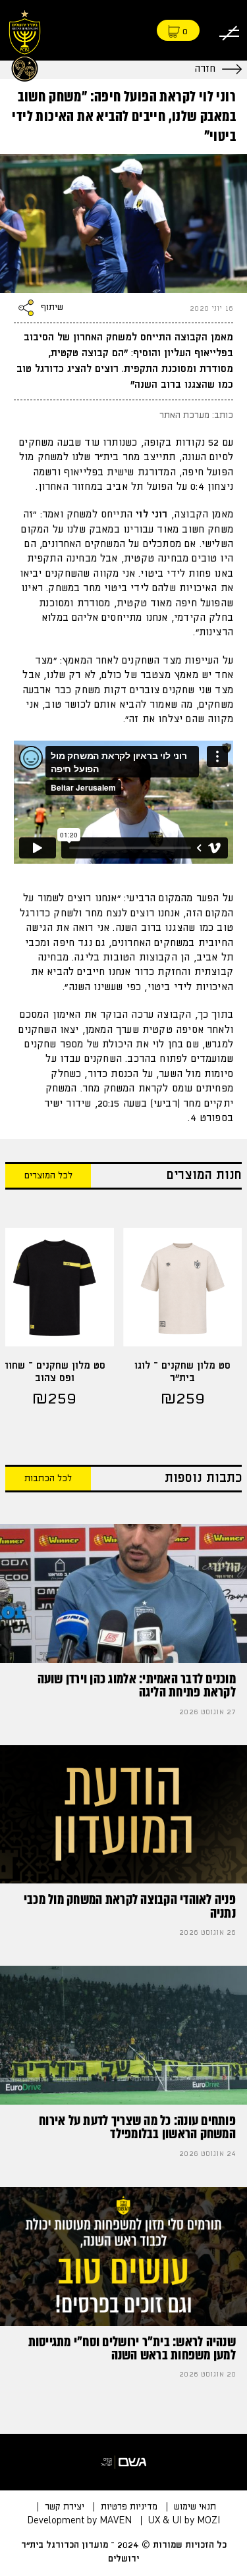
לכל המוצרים (48, 1176)
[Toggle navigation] (229, 31)
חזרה (205, 69)
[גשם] (124, 2462)
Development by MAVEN (79, 2521)
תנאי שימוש (195, 2507)
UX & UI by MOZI (184, 2521)
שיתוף (52, 307)
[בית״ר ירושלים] (25, 44)
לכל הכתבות (48, 1479)
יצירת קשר (65, 2507)
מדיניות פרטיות (129, 2507)
